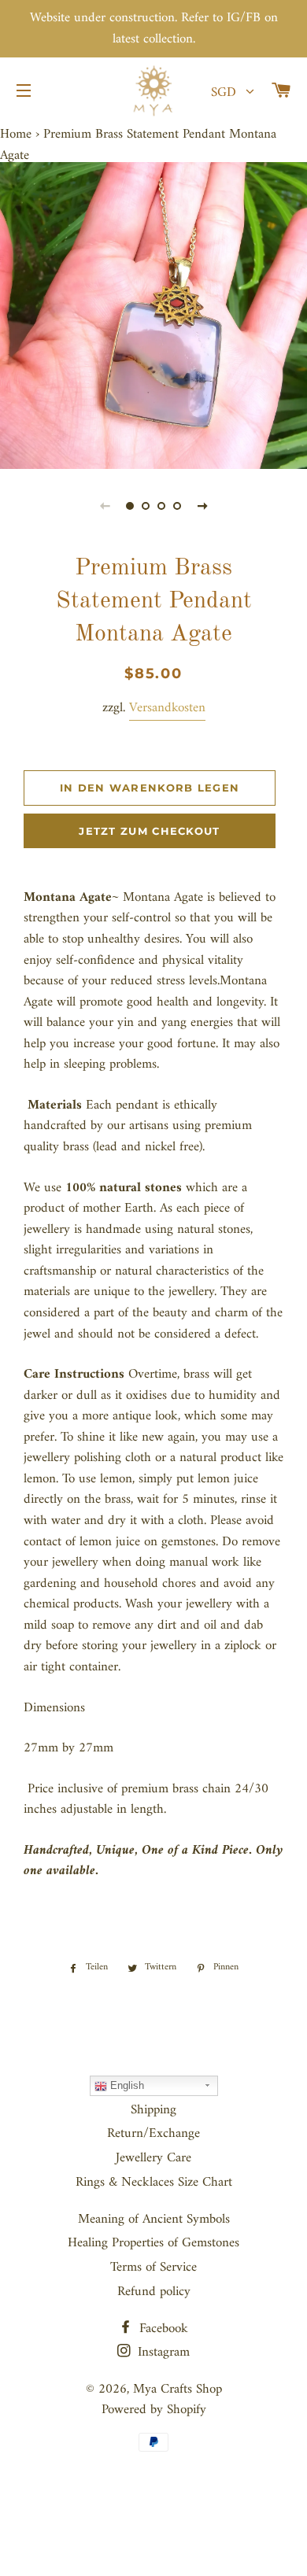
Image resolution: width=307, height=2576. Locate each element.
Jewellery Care (153, 2158)
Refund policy (154, 2292)
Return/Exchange (153, 2134)
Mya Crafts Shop (178, 2390)
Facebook (162, 2329)
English (126, 2085)
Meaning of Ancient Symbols (154, 2220)
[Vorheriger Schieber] (105, 506)
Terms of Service (153, 2268)
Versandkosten (167, 708)
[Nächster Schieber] (202, 506)
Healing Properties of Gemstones (153, 2243)
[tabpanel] (153, 316)
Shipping (153, 2110)
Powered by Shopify (154, 2410)
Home (16, 135)
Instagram (162, 2353)
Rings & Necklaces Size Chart (154, 2183)
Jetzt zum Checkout (149, 831)
